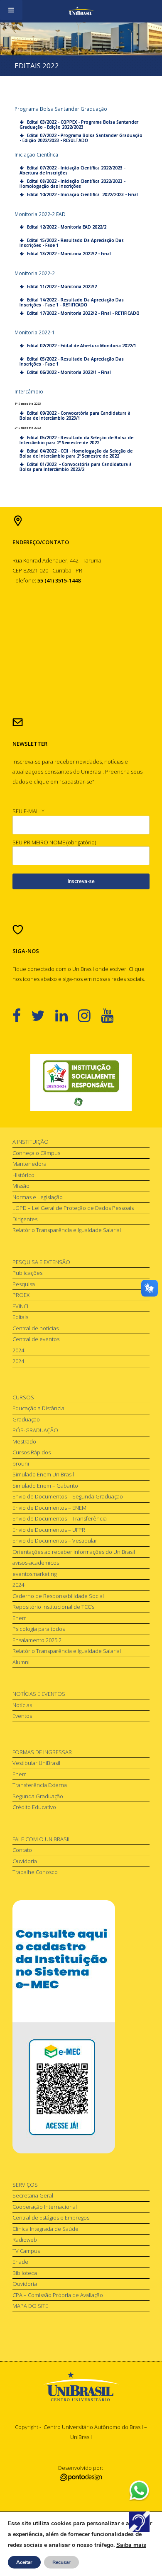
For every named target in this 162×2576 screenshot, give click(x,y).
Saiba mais (131, 2545)
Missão (21, 1186)
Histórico (23, 1175)
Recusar (61, 2562)
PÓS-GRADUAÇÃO (35, 1430)
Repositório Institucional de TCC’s (53, 1607)
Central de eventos (36, 1339)
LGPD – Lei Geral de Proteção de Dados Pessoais (73, 1208)
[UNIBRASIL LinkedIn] (67, 1015)
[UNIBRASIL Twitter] (43, 1015)
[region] (81, 1083)
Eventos (22, 1716)
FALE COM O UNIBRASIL (42, 1839)
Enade (20, 2262)
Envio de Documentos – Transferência (60, 1518)
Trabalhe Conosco (35, 1872)
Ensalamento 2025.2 (37, 1640)
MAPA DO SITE (30, 2306)
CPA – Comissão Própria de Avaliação (58, 2295)
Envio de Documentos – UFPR (49, 1530)
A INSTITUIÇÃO (31, 1142)
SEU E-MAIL (28, 811)
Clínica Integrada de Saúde (45, 2229)
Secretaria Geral (33, 2195)
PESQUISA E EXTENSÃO (41, 1262)
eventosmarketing (34, 1574)
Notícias (22, 1705)
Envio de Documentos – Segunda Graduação (68, 1496)
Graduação (26, 1419)
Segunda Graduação (38, 1796)
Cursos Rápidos (32, 1452)
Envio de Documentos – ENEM (49, 1508)
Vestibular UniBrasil (36, 1763)
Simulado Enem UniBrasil (43, 1474)
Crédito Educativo (34, 1807)
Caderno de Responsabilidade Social (58, 1596)
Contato (22, 1850)
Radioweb (25, 2240)
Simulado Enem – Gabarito (45, 1486)
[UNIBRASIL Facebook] (22, 1015)
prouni (21, 1463)
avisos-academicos (36, 1563)
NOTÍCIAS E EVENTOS (39, 1694)
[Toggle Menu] (11, 10)
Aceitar (24, 2562)
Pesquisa (24, 1284)
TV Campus (26, 2251)
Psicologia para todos (39, 1629)
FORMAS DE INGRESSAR (42, 1752)
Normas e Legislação (38, 1197)
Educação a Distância (38, 1408)
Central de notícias (36, 1328)
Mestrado (24, 1441)
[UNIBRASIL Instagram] (90, 1015)
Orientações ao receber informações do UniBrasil (74, 1552)
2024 (18, 1350)
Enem (20, 1618)
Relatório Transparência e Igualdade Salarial (67, 1230)
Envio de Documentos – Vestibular (55, 1541)
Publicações (27, 1273)
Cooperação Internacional (45, 2207)
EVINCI (20, 1306)
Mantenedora (29, 1164)
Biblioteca (25, 2273)
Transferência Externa (40, 1785)
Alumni (21, 1662)
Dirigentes (25, 1219)
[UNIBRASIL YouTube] (112, 1015)
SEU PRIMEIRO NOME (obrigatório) (54, 842)
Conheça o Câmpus (36, 1153)
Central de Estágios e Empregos (51, 2218)
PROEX (21, 1295)
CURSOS (23, 1397)
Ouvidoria (25, 1861)
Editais (20, 1317)
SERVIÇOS (25, 2185)
